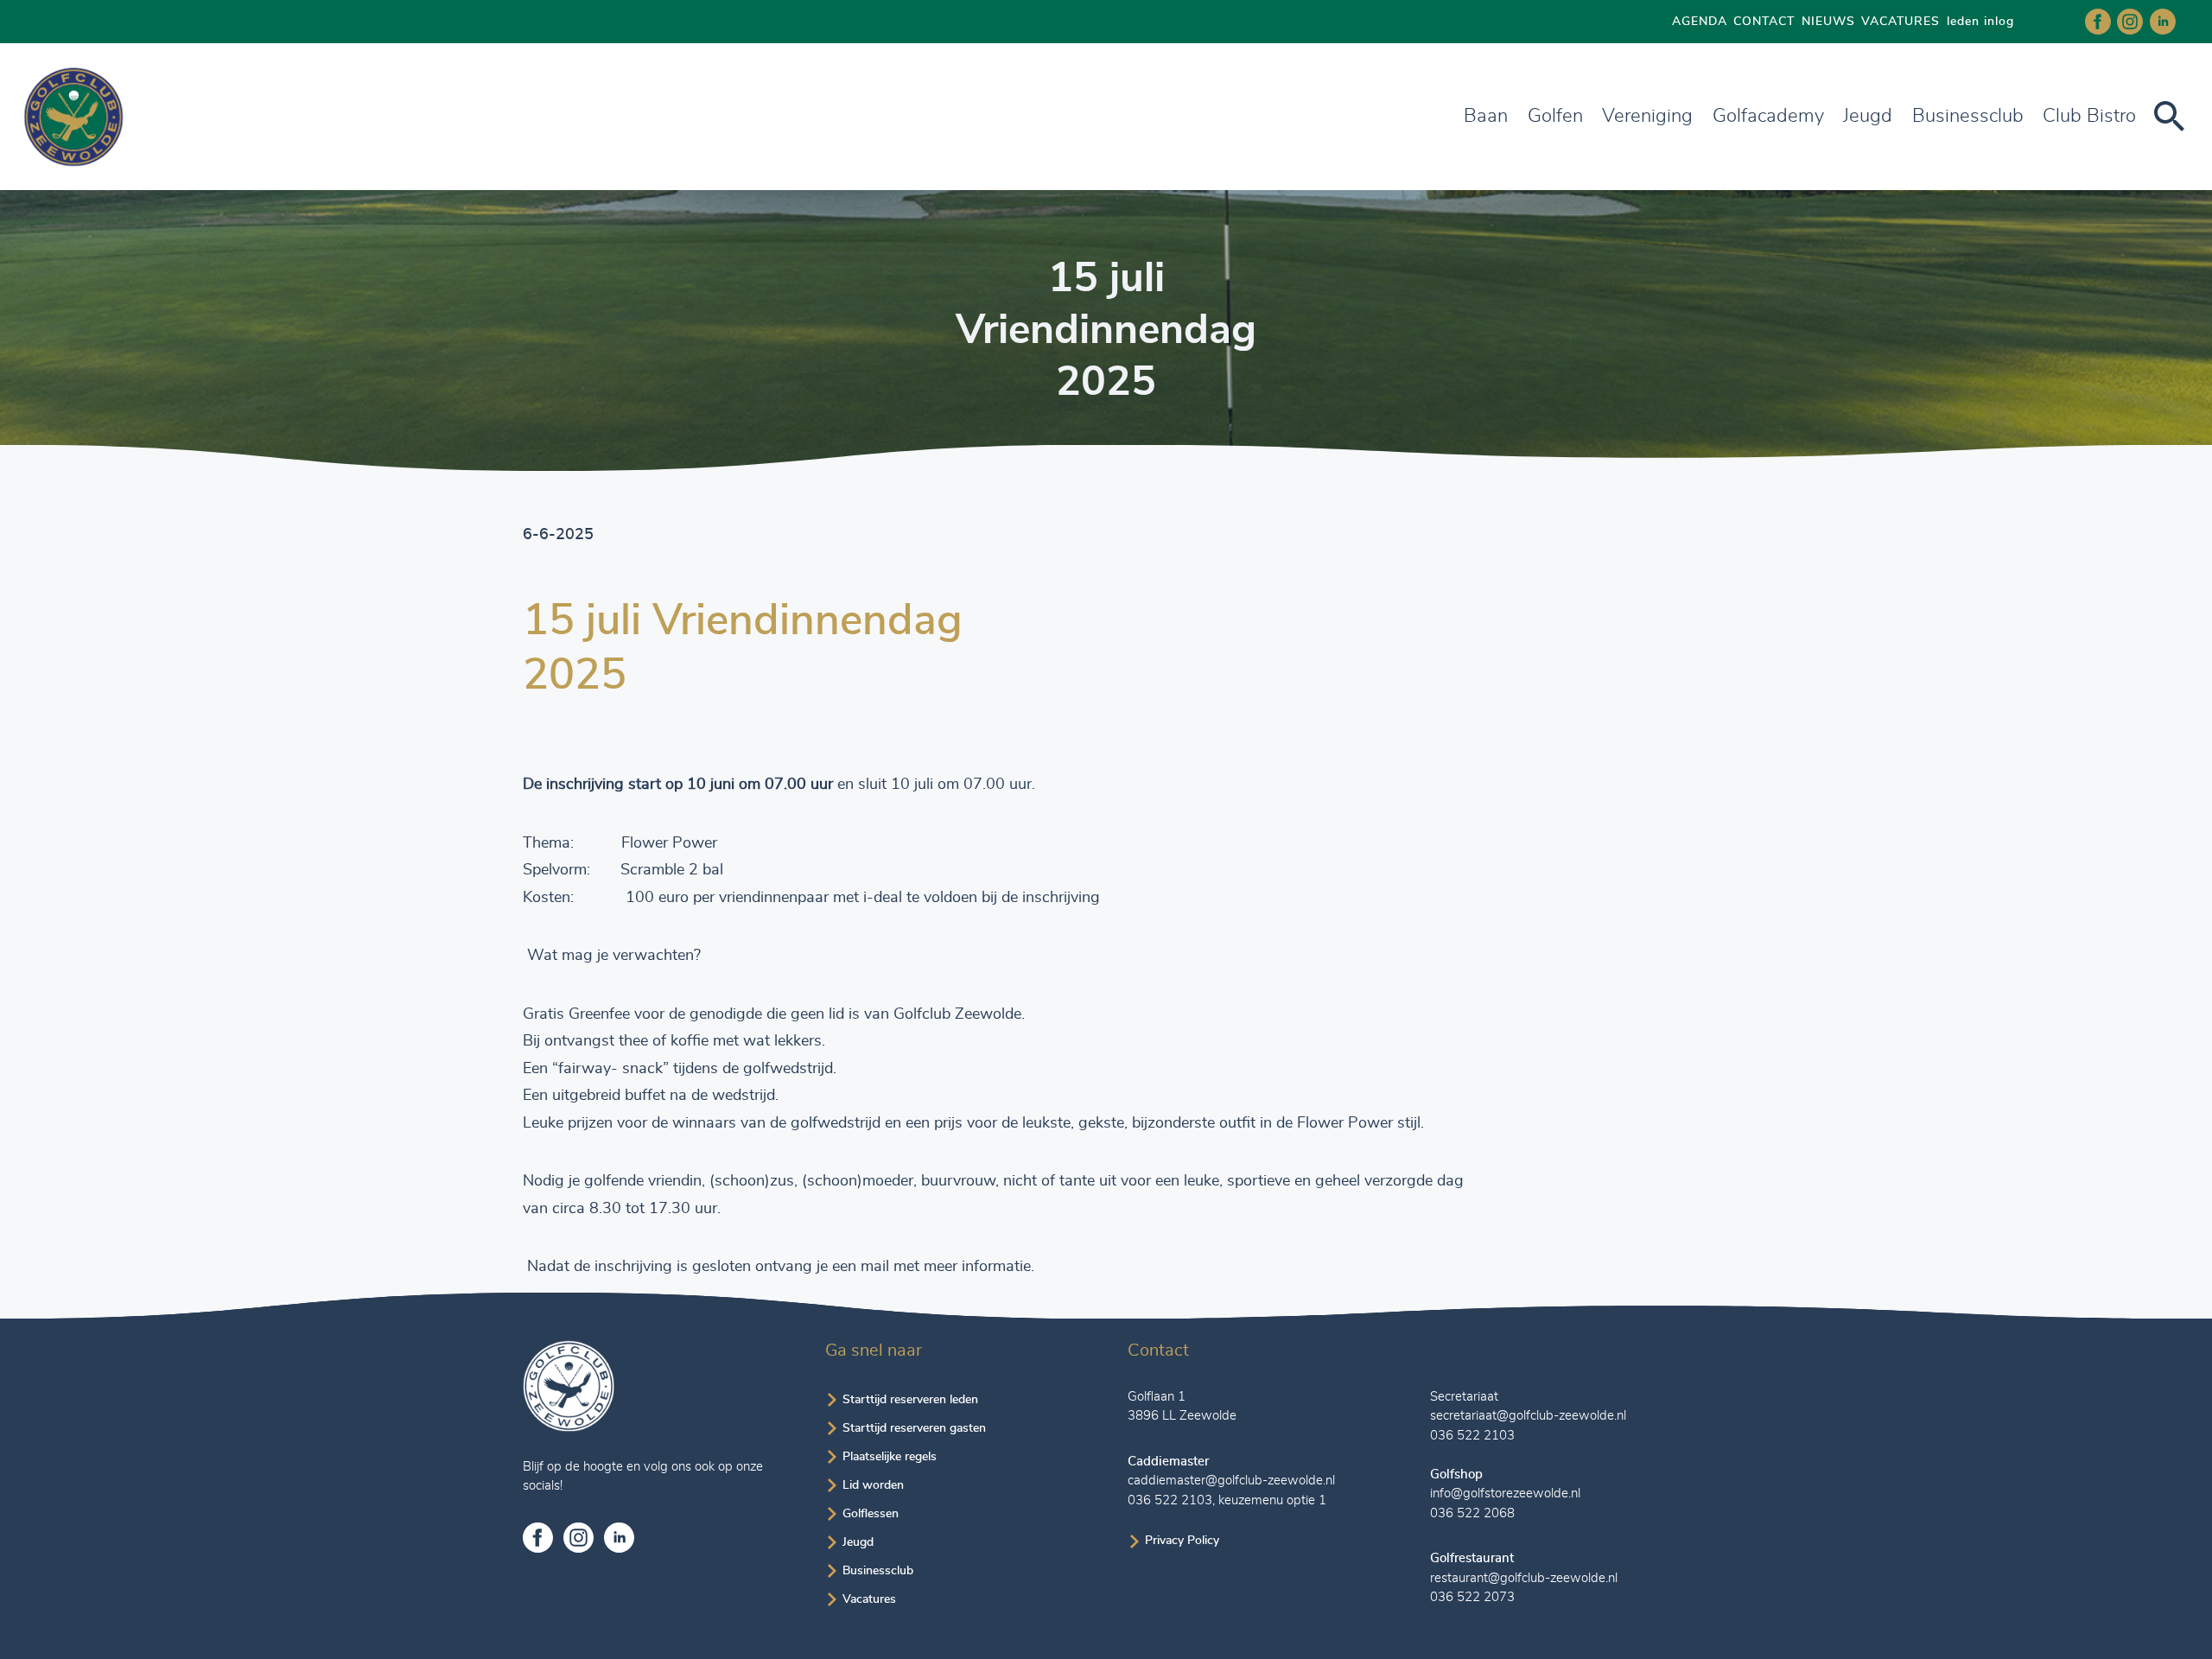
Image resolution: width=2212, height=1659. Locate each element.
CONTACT (1764, 22)
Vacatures (869, 1599)
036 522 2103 (1170, 1500)
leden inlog (1980, 22)
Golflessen (871, 1514)
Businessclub (878, 1571)
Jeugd (1868, 116)
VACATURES (1901, 22)
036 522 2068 (1472, 1513)
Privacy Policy (1182, 1541)
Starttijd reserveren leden (910, 1400)
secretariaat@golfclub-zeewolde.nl (1528, 1416)
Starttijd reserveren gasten (914, 1428)
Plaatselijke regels (890, 1457)
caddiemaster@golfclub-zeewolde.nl (1231, 1481)
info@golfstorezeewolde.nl (1505, 1494)
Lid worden (873, 1485)
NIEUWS (1828, 22)
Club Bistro (2089, 116)
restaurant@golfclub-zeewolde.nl (1524, 1578)
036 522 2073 (1472, 1597)
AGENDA (1700, 22)
